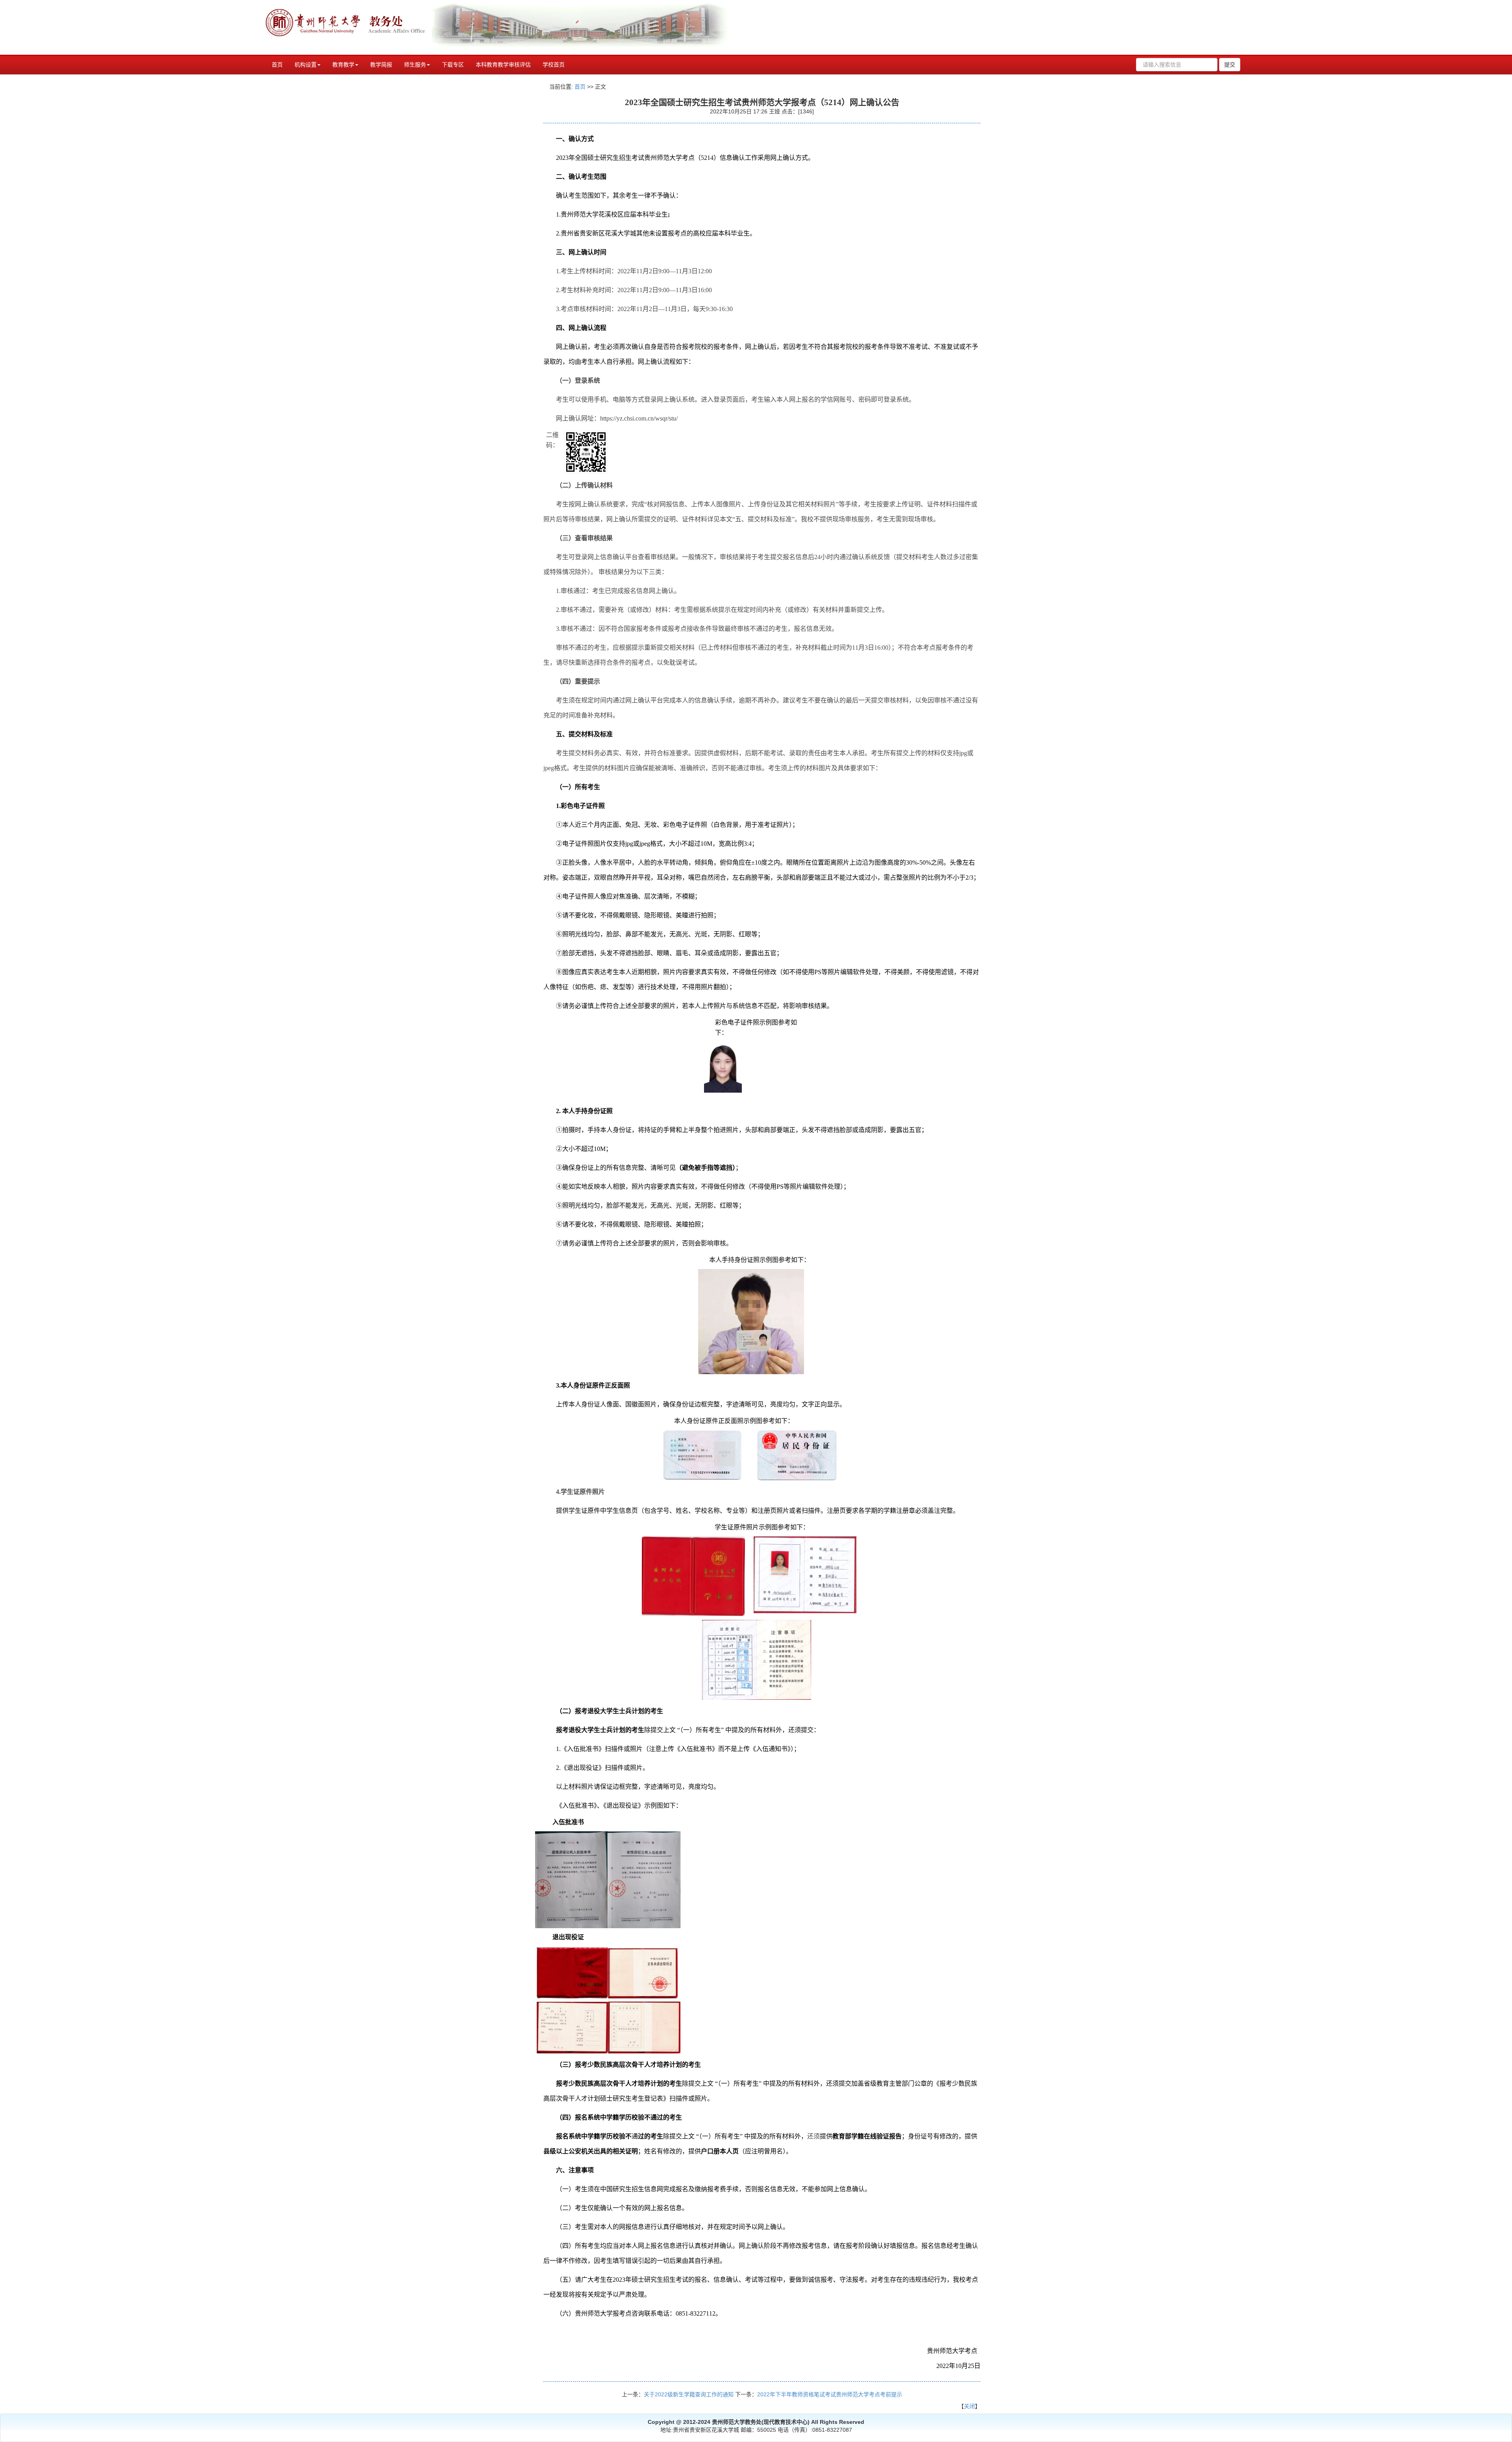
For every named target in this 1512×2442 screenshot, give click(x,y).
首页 (277, 65)
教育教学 (343, 65)
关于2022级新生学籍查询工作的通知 (689, 2394)
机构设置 (306, 65)
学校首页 (554, 65)
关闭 (969, 2406)
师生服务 (415, 65)
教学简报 (381, 65)
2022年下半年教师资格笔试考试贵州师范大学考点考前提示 (830, 2394)
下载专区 (453, 65)
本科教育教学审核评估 (503, 65)
